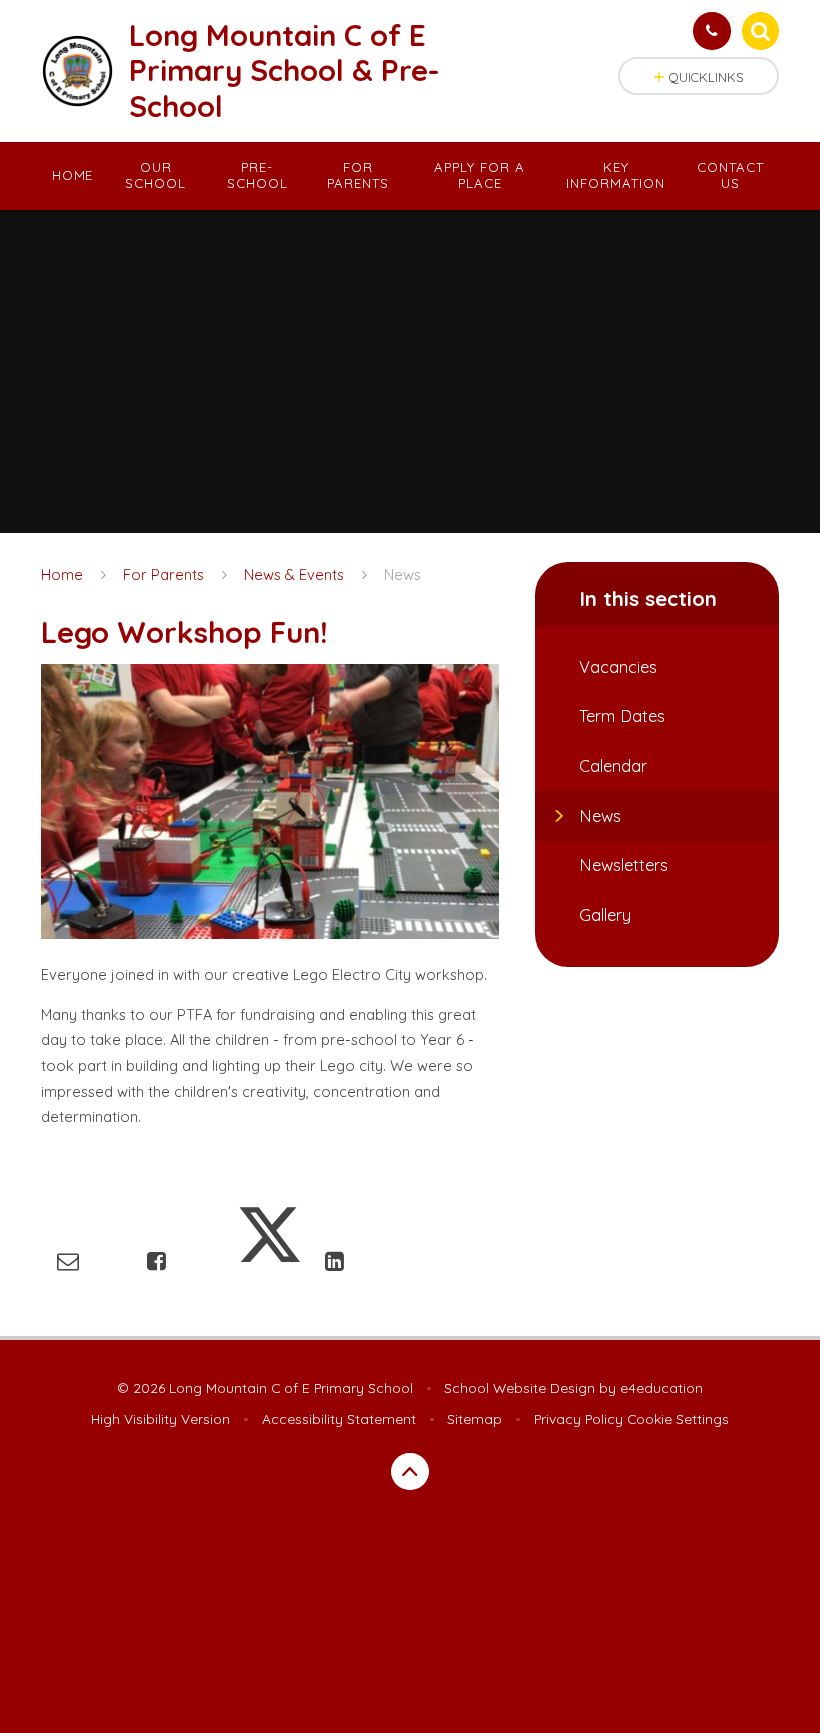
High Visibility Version (160, 1418)
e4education (661, 1387)
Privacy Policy (578, 1418)
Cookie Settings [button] (678, 1418)
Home (62, 574)
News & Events (294, 574)
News (402, 574)
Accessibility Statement (339, 1418)
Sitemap (474, 1418)
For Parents (163, 574)
